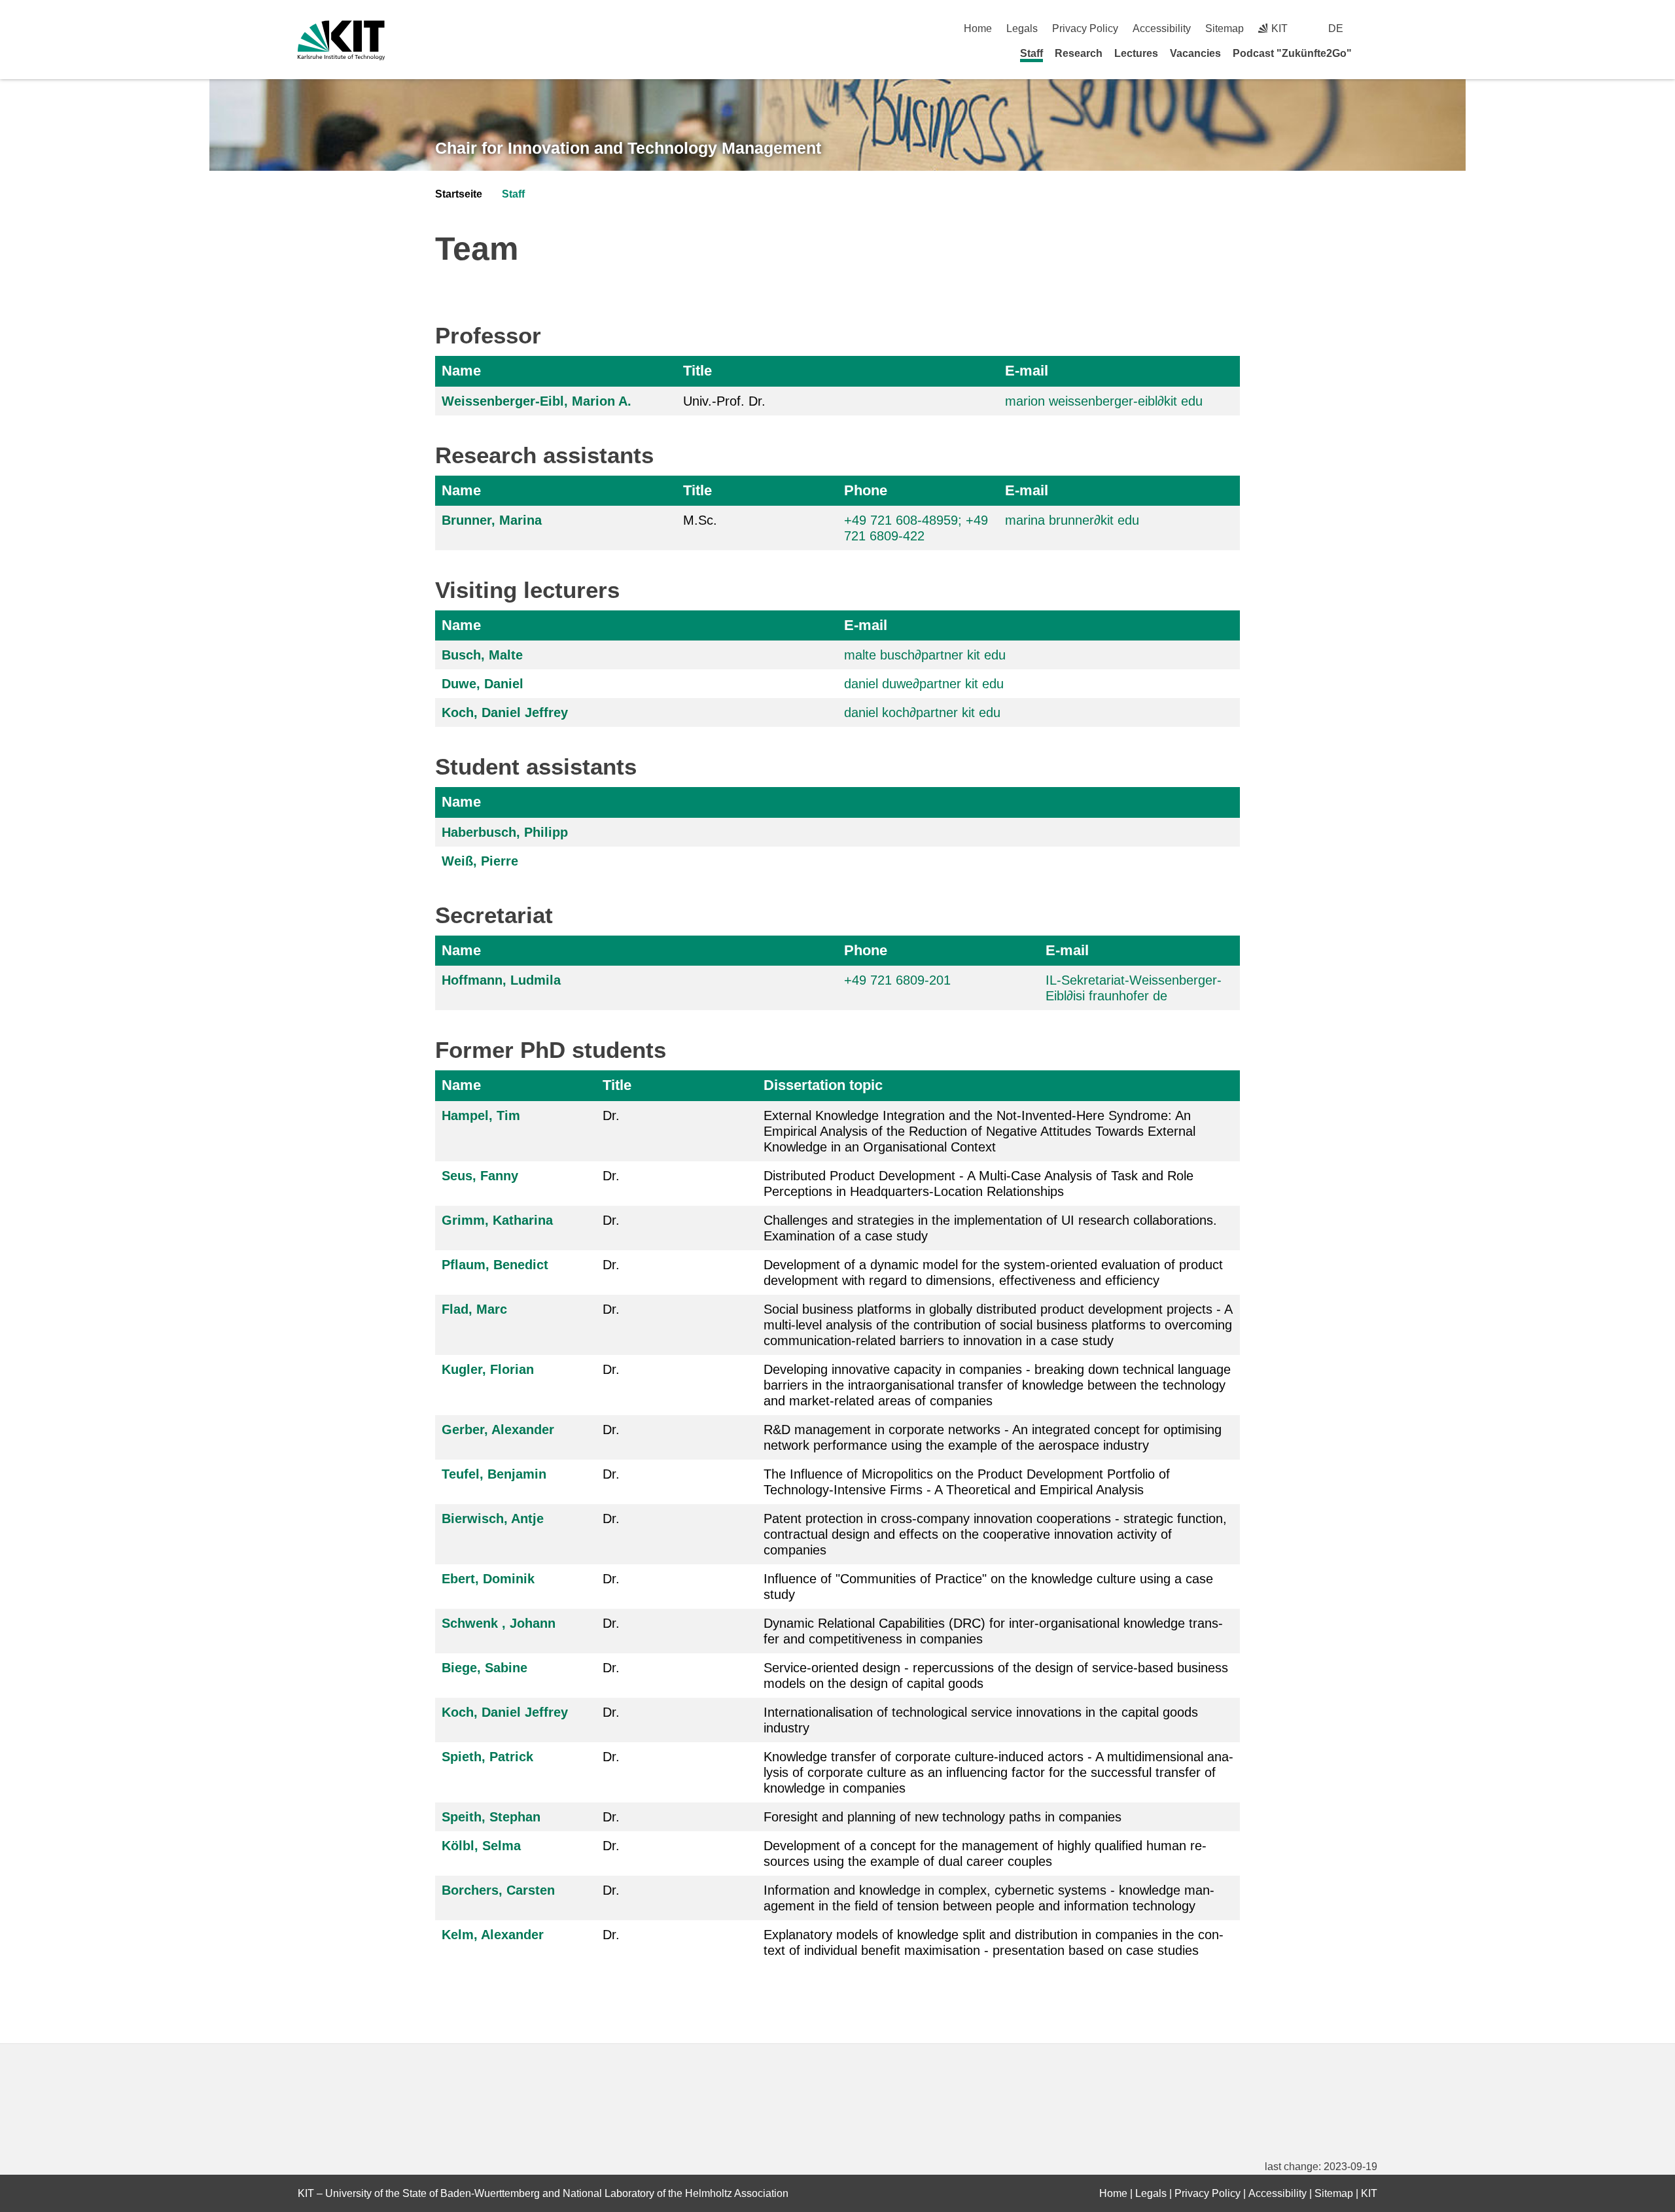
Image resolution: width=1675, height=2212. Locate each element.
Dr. (611, 1115)
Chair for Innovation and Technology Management (628, 148)
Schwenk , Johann (499, 1623)
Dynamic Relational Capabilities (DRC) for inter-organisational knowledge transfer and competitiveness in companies (993, 1631)
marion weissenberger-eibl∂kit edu (1104, 401)
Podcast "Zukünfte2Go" (1292, 53)
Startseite (459, 194)
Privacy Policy (1085, 28)
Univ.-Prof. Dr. (724, 401)
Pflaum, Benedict (495, 1265)
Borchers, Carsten (498, 1890)
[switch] (1372, 28)
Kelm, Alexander (493, 1935)
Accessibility (1162, 28)
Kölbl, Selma (481, 1846)
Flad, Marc (474, 1309)
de (1336, 28)
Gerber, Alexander (498, 1430)
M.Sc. (700, 520)
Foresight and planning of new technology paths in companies (943, 1817)
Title (697, 371)
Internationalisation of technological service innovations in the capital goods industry (981, 1720)
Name (461, 371)
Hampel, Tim (481, 1115)
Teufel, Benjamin (494, 1474)
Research (1079, 53)
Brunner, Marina (492, 520)
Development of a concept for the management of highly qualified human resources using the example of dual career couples (985, 1853)
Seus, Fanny (480, 1176)
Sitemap (1225, 28)
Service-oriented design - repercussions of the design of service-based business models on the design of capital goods (996, 1676)
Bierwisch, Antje (493, 1519)
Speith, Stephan (491, 1817)
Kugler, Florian (488, 1369)
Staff (1031, 53)
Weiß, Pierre (480, 861)
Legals (1022, 28)
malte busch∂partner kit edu (925, 655)
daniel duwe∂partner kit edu (924, 684)
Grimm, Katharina (497, 1220)
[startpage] (1373, 53)
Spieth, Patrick (487, 1757)
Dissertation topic (823, 1085)
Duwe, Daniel (483, 684)
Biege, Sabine (485, 1668)
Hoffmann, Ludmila (501, 980)
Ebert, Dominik (488, 1579)
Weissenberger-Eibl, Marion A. (537, 401)
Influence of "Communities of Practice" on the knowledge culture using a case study (988, 1587)
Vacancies (1195, 53)
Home (978, 28)
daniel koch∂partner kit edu (922, 712)
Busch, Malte (482, 655)
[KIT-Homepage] (341, 40)
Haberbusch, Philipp (505, 832)
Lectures (1136, 53)
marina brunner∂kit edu (1072, 520)
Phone (866, 490)
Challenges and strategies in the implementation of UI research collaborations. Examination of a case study (990, 1228)
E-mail (1027, 371)
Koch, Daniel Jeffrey (505, 712)
